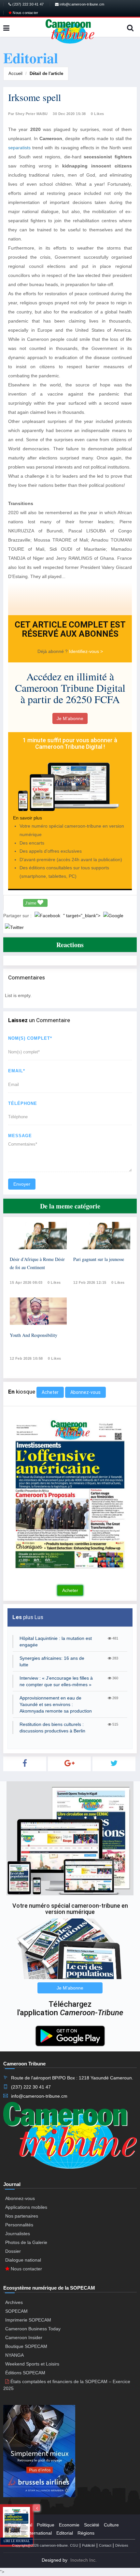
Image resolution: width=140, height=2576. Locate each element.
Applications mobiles (26, 2207)
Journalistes (18, 2234)
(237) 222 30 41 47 (28, 4)
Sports (15, 2533)
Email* (17, 1071)
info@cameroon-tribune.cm (81, 4)
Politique (46, 2525)
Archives (14, 2302)
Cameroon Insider (24, 2337)
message (20, 1136)
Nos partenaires (22, 2216)
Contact (105, 2545)
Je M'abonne (70, 718)
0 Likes (98, 114)
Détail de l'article (46, 73)
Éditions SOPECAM (25, 2373)
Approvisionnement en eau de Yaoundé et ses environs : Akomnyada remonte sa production (56, 1704)
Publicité (89, 2545)
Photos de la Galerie (26, 2242)
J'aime (31, 903)
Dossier (13, 2251)
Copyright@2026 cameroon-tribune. (40, 2545)
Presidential (20, 2525)
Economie (69, 2525)
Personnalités (19, 2225)
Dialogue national (23, 2260)
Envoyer (22, 1184)
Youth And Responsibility (34, 1335)
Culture (111, 2525)
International (39, 2533)
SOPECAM (16, 2311)
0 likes (54, 1282)
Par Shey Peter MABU (28, 114)
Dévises (122, 2545)
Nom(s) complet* (30, 1038)
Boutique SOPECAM (26, 2346)
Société (92, 2525)
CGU (74, 2545)
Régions (86, 2533)
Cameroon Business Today (33, 2329)
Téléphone (23, 1103)
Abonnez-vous (85, 1392)
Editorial (65, 2533)
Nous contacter (25, 13)
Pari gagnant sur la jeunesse (99, 1259)
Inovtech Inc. (84, 2560)
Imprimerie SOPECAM (28, 2320)
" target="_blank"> (82, 916)
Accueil (15, 73)
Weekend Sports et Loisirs (32, 2364)
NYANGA (14, 2355)
